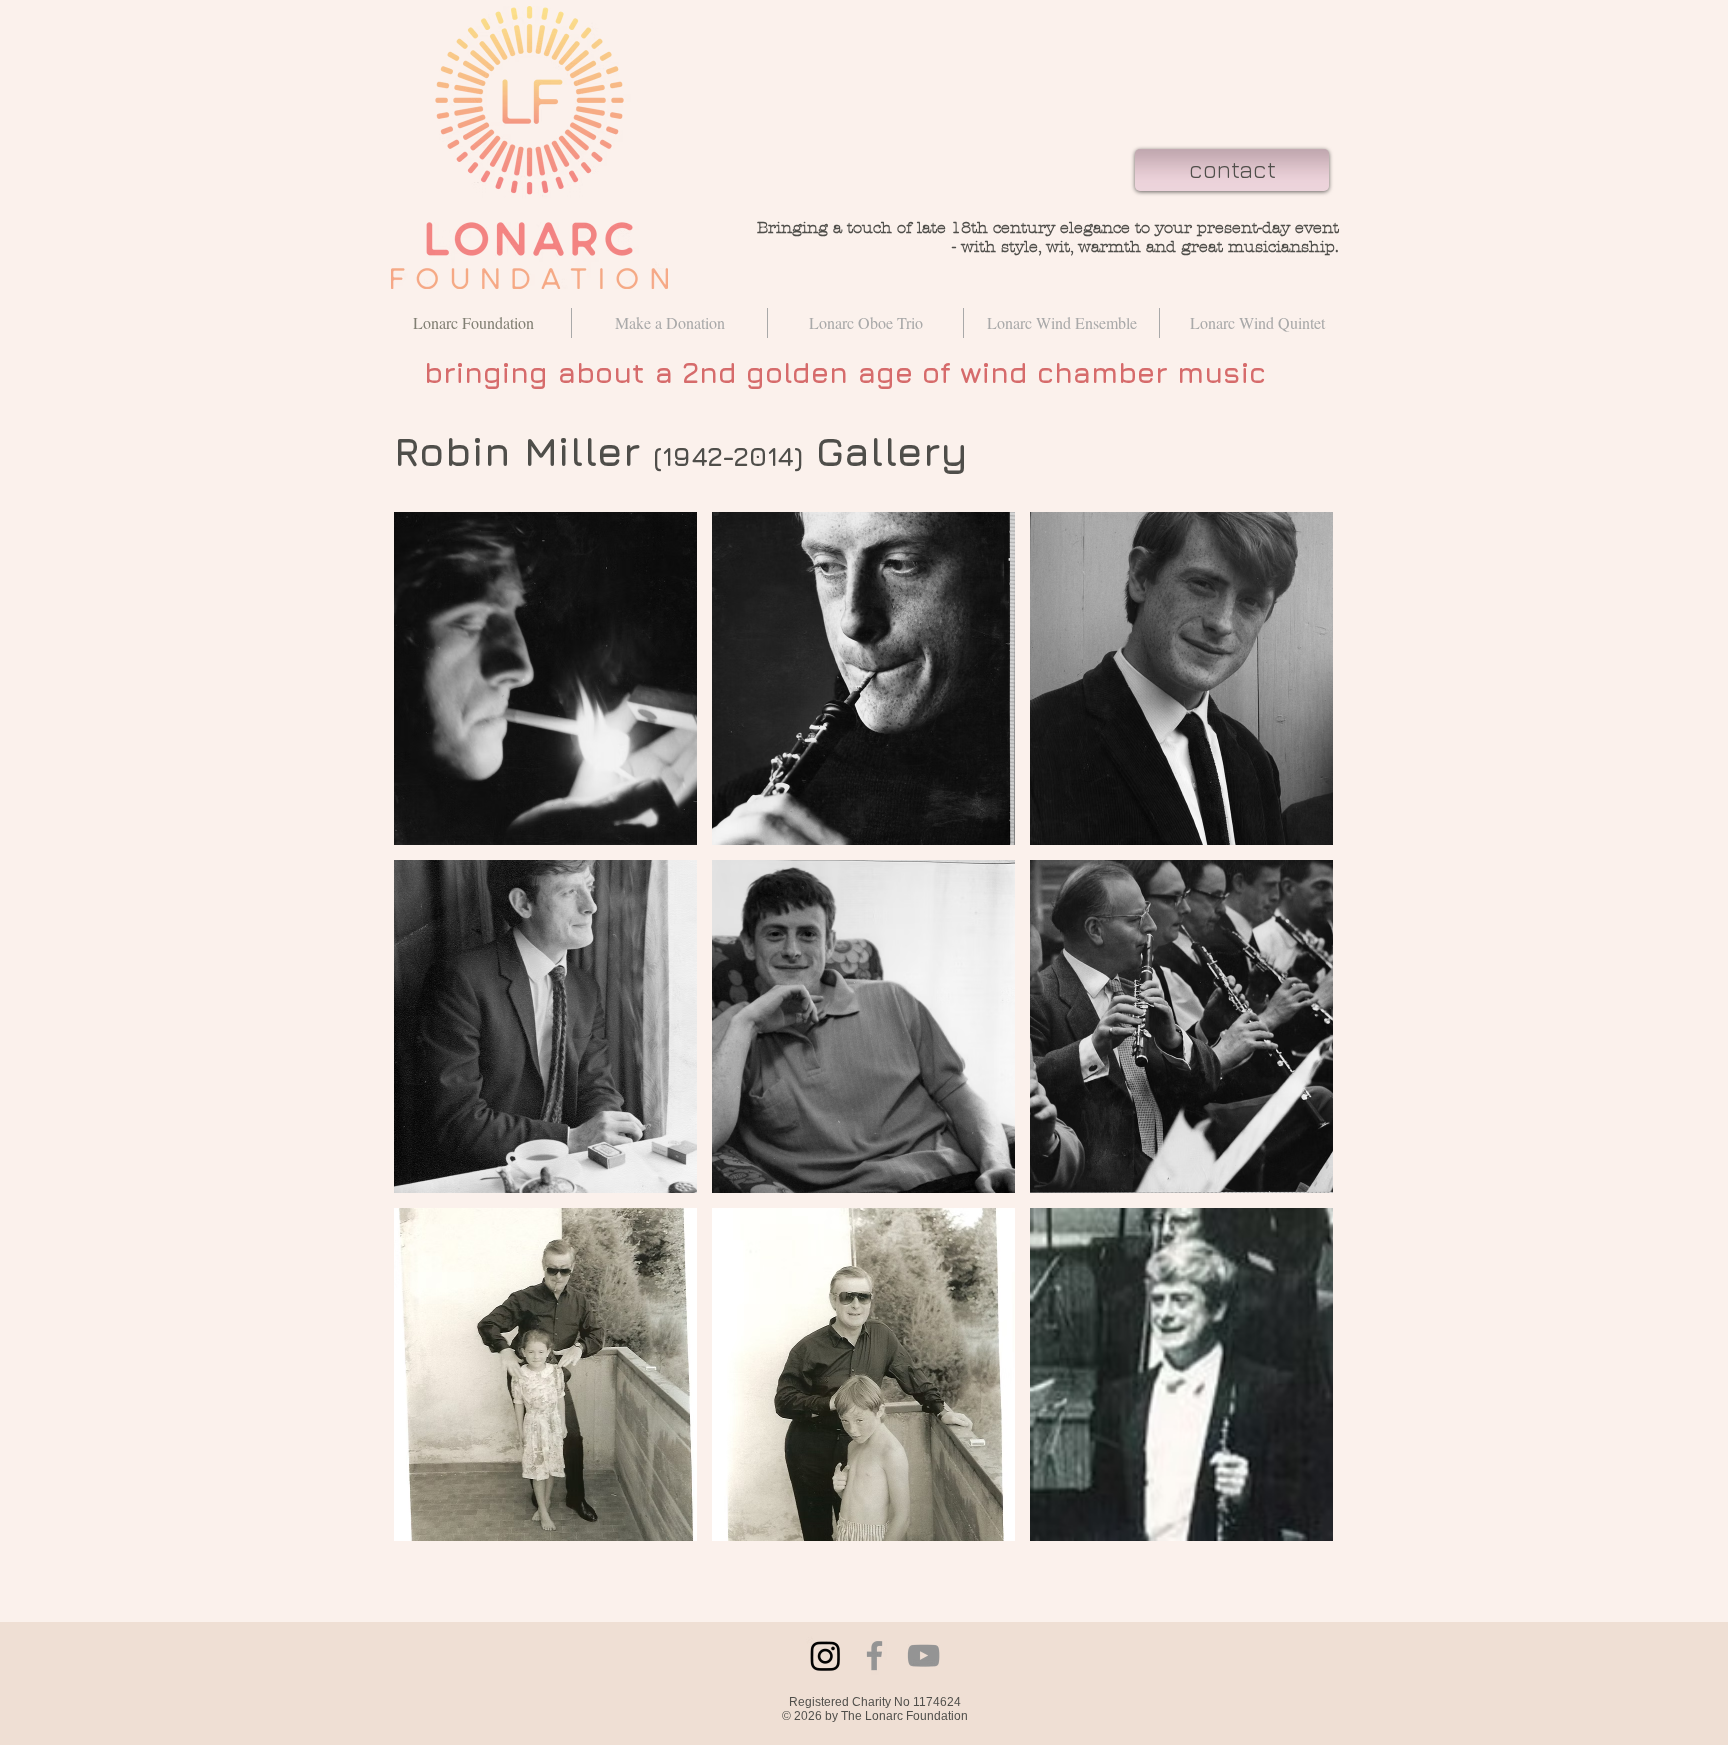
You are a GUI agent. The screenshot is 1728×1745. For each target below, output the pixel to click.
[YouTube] (923, 1655)
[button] (545, 678)
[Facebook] (874, 1655)
